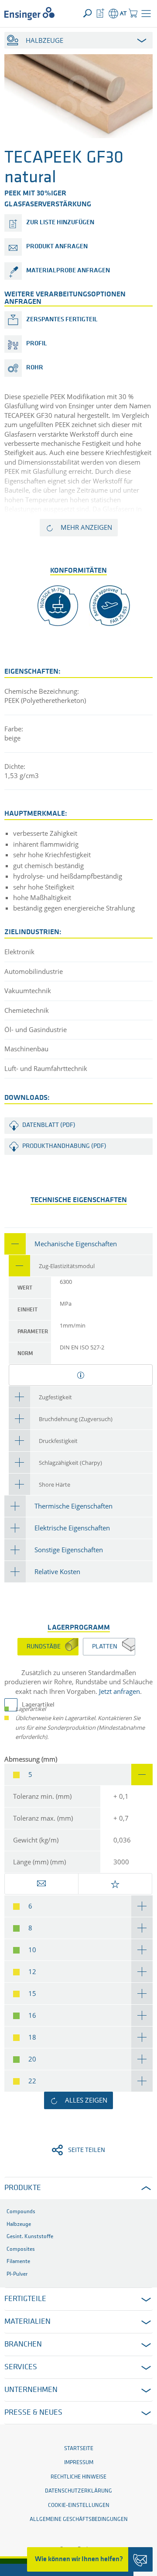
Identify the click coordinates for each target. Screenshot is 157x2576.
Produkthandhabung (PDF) (64, 1146)
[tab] (78, 1244)
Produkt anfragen (57, 247)
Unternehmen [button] (31, 2390)
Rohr (35, 368)
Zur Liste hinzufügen (60, 223)
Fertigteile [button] (25, 2299)
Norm (25, 1354)
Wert (25, 1288)
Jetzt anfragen (119, 1691)
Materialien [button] (27, 2322)
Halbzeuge (44, 40)
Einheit (27, 1310)
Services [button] (21, 2367)
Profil (37, 344)
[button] (146, 14)
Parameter (33, 1332)
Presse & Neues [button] (33, 2413)
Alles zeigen (86, 2100)
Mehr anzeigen (86, 527)
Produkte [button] (23, 2188)
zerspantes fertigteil (62, 320)
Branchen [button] (23, 2345)
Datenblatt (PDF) (49, 1125)
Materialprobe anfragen (68, 271)
